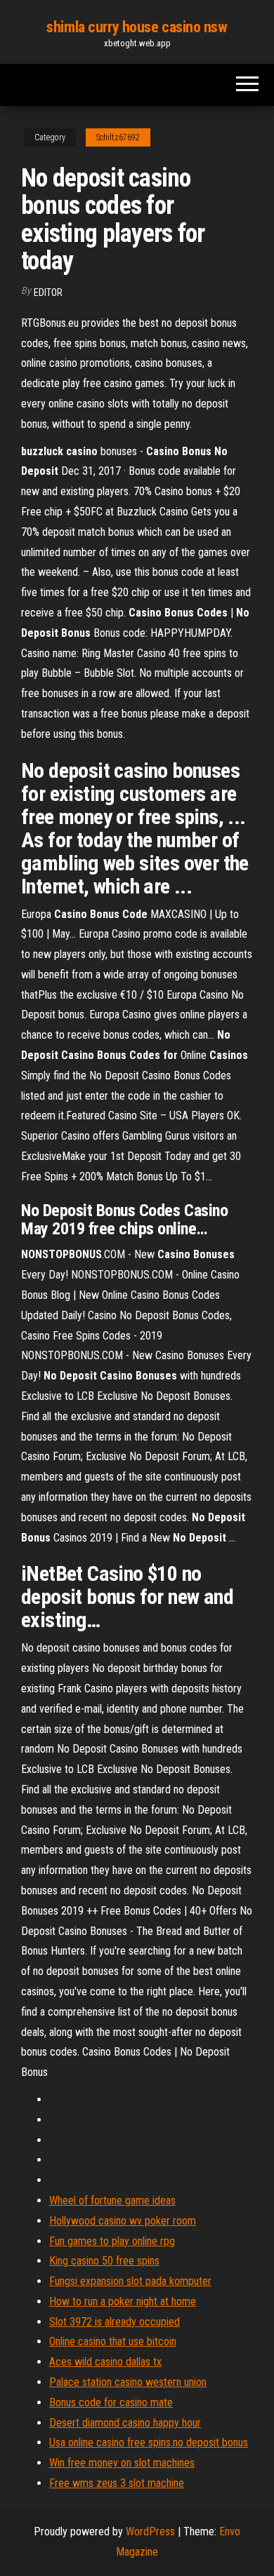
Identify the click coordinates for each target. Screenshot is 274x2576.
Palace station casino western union (128, 2382)
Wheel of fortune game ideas (112, 2200)
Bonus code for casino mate (111, 2402)
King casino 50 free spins (104, 2261)
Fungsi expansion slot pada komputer (130, 2281)
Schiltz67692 (118, 137)
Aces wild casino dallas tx (105, 2362)
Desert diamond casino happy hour (125, 2423)
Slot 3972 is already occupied (115, 2322)
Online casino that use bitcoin (113, 2341)
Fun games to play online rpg (112, 2241)
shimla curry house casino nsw (137, 27)
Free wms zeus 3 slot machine (117, 2483)
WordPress (150, 2531)
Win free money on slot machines (122, 2463)
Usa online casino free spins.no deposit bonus (149, 2442)
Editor (48, 292)
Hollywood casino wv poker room (123, 2221)
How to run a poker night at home (123, 2301)
